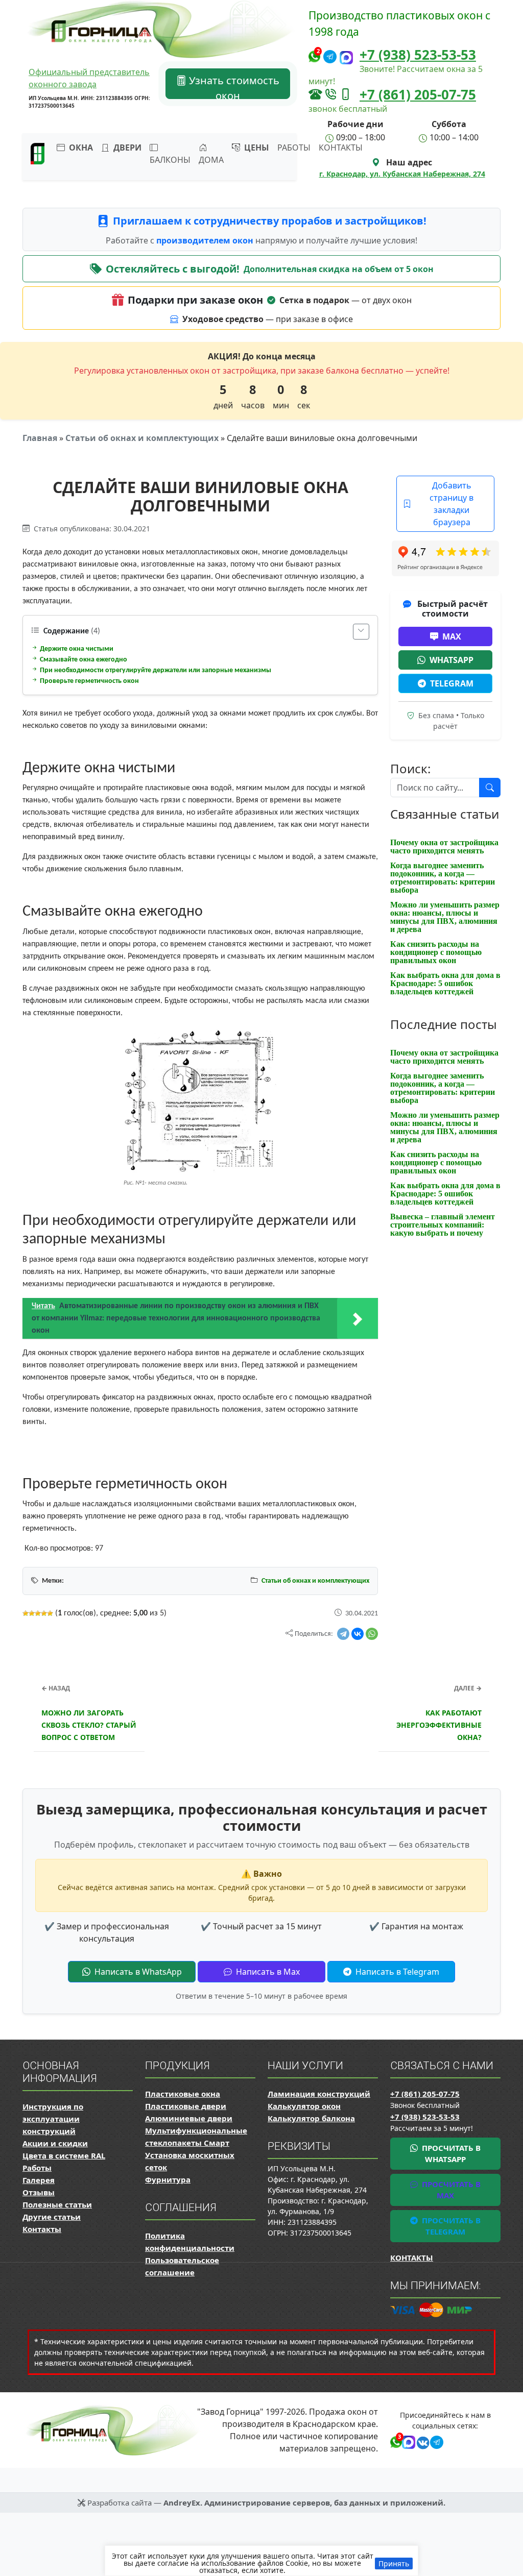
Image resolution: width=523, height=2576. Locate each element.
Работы (294, 148)
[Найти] (490, 788)
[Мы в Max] (346, 57)
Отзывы (39, 2192)
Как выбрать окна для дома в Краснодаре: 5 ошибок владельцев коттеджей (445, 983)
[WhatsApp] (372, 1634)
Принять (394, 2563)
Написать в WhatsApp (137, 1972)
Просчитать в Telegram (450, 2226)
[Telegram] (343, 1634)
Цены (256, 148)
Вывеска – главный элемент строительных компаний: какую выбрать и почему (443, 1225)
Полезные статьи (57, 2204)
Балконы (170, 160)
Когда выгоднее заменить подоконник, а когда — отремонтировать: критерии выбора (443, 878)
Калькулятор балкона (311, 2118)
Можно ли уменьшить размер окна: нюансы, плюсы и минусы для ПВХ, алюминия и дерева (445, 917)
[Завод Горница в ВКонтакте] (421, 2441)
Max (452, 636)
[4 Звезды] (44, 1613)
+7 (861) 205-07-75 (418, 94)
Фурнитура (168, 2179)
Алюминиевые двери (189, 2118)
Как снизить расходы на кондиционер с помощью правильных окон (436, 952)
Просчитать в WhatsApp (450, 2154)
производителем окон (206, 240)
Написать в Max (267, 1972)
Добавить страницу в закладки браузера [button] (451, 504)
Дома (211, 160)
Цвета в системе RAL (64, 2155)
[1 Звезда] (26, 1613)
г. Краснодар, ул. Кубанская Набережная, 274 (402, 174)
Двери (126, 148)
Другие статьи (52, 2217)
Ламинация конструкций (319, 2094)
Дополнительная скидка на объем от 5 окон (339, 269)
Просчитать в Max (450, 2190)
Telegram (452, 683)
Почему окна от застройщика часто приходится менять (444, 847)
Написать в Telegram (396, 1972)
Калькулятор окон (304, 2106)
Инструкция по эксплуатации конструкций (53, 2119)
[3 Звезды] (38, 1613)
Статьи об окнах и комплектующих (142, 438)
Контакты (341, 148)
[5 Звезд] (50, 1613)
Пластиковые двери (186, 2106)
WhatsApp (451, 660)
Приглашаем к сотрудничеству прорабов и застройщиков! (270, 221)
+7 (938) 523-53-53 (418, 55)
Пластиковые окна (183, 2094)
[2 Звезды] (32, 1613)
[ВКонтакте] (358, 1634)
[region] (261, 2561)
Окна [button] (80, 148)
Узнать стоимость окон (233, 86)
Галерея (39, 2180)
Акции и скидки (55, 2143)
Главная (40, 438)
